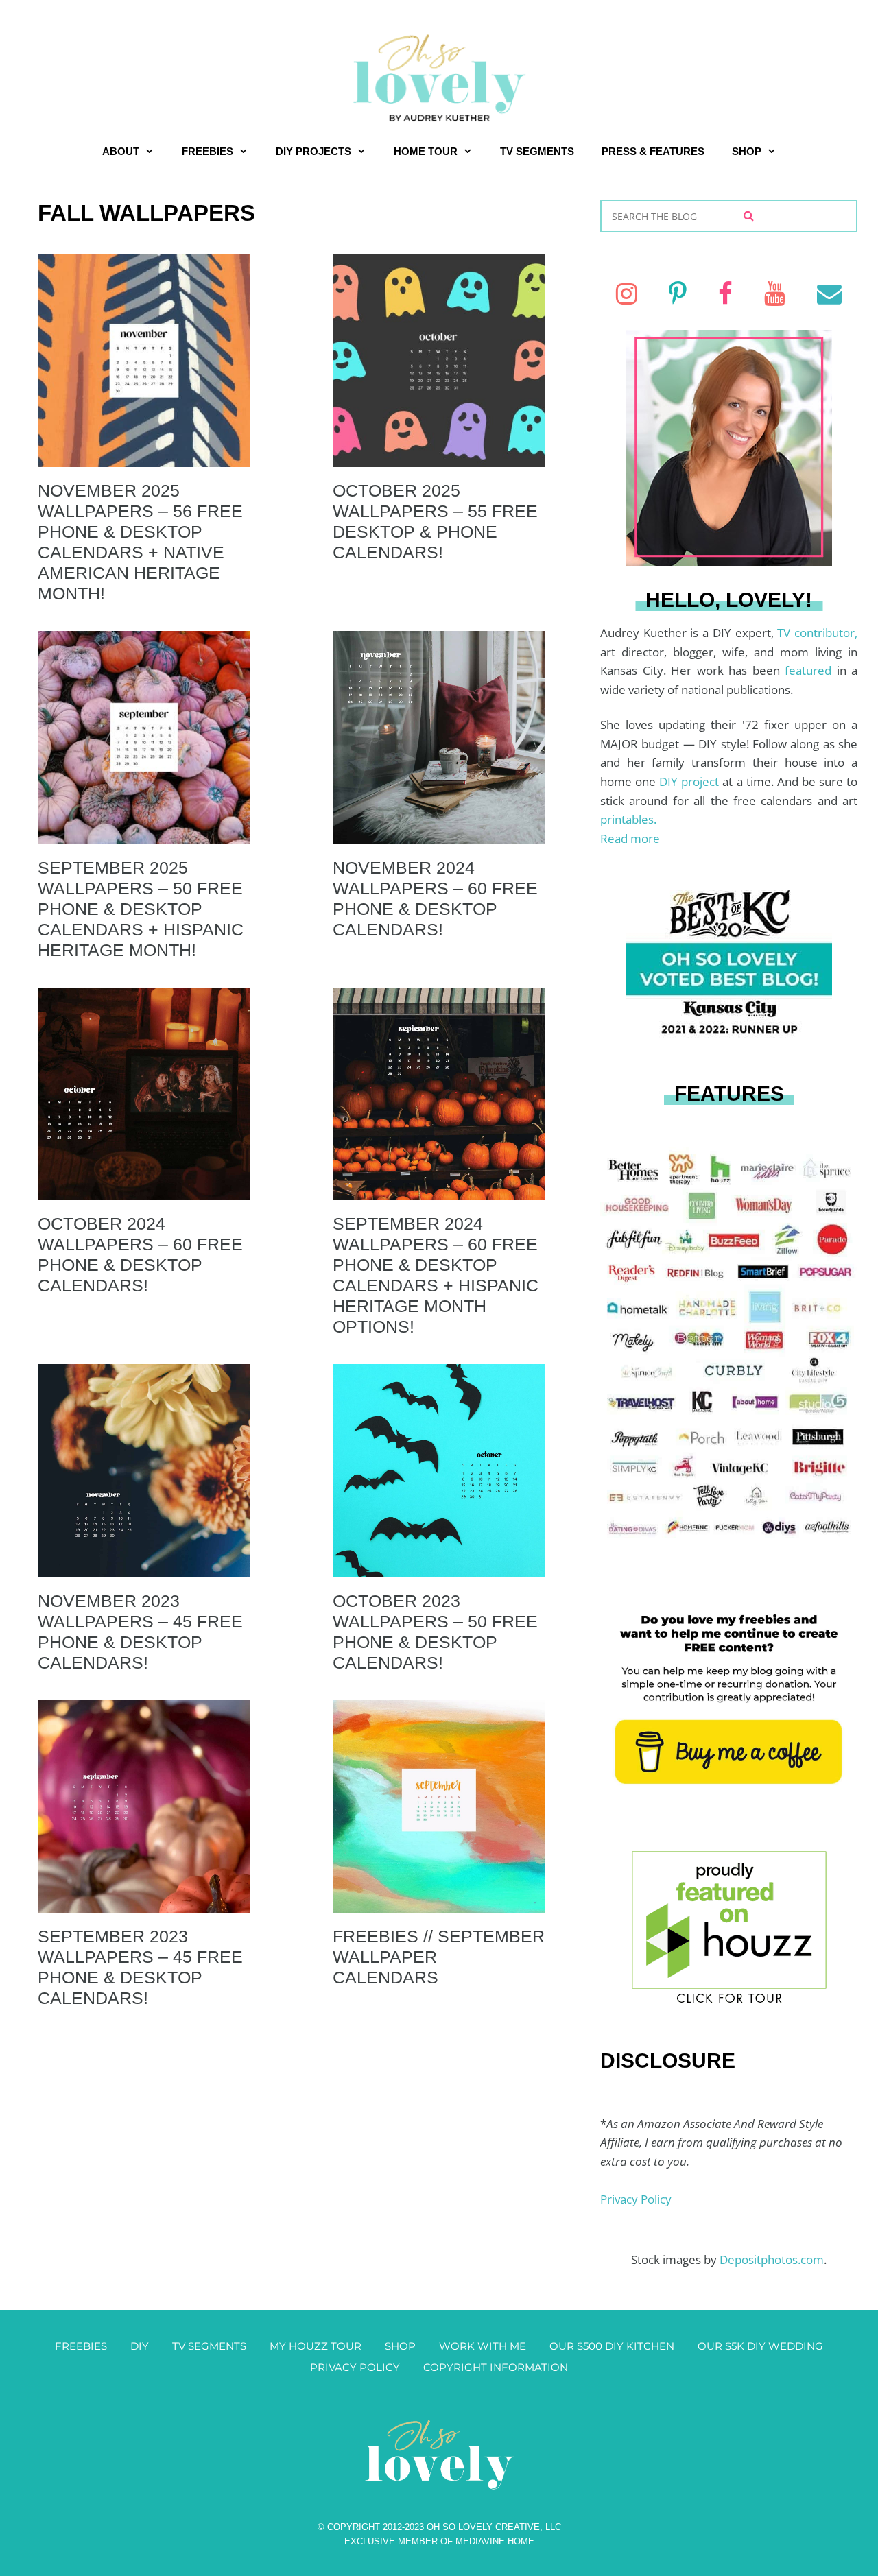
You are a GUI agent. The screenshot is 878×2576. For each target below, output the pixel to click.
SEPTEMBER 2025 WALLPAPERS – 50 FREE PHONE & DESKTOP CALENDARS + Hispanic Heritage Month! (141, 909)
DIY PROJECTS (313, 151)
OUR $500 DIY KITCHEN (612, 2346)
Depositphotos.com (772, 2259)
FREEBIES (207, 151)
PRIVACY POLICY (355, 2367)
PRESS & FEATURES (653, 151)
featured (811, 670)
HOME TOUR (426, 151)
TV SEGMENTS (537, 151)
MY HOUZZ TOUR (316, 2346)
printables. (628, 819)
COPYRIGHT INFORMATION (496, 2367)
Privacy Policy (636, 2199)
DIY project (691, 782)
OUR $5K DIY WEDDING (760, 2346)
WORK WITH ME (483, 2346)
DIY (140, 2346)
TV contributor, (817, 633)
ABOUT (121, 151)
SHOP (747, 151)
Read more (630, 838)
